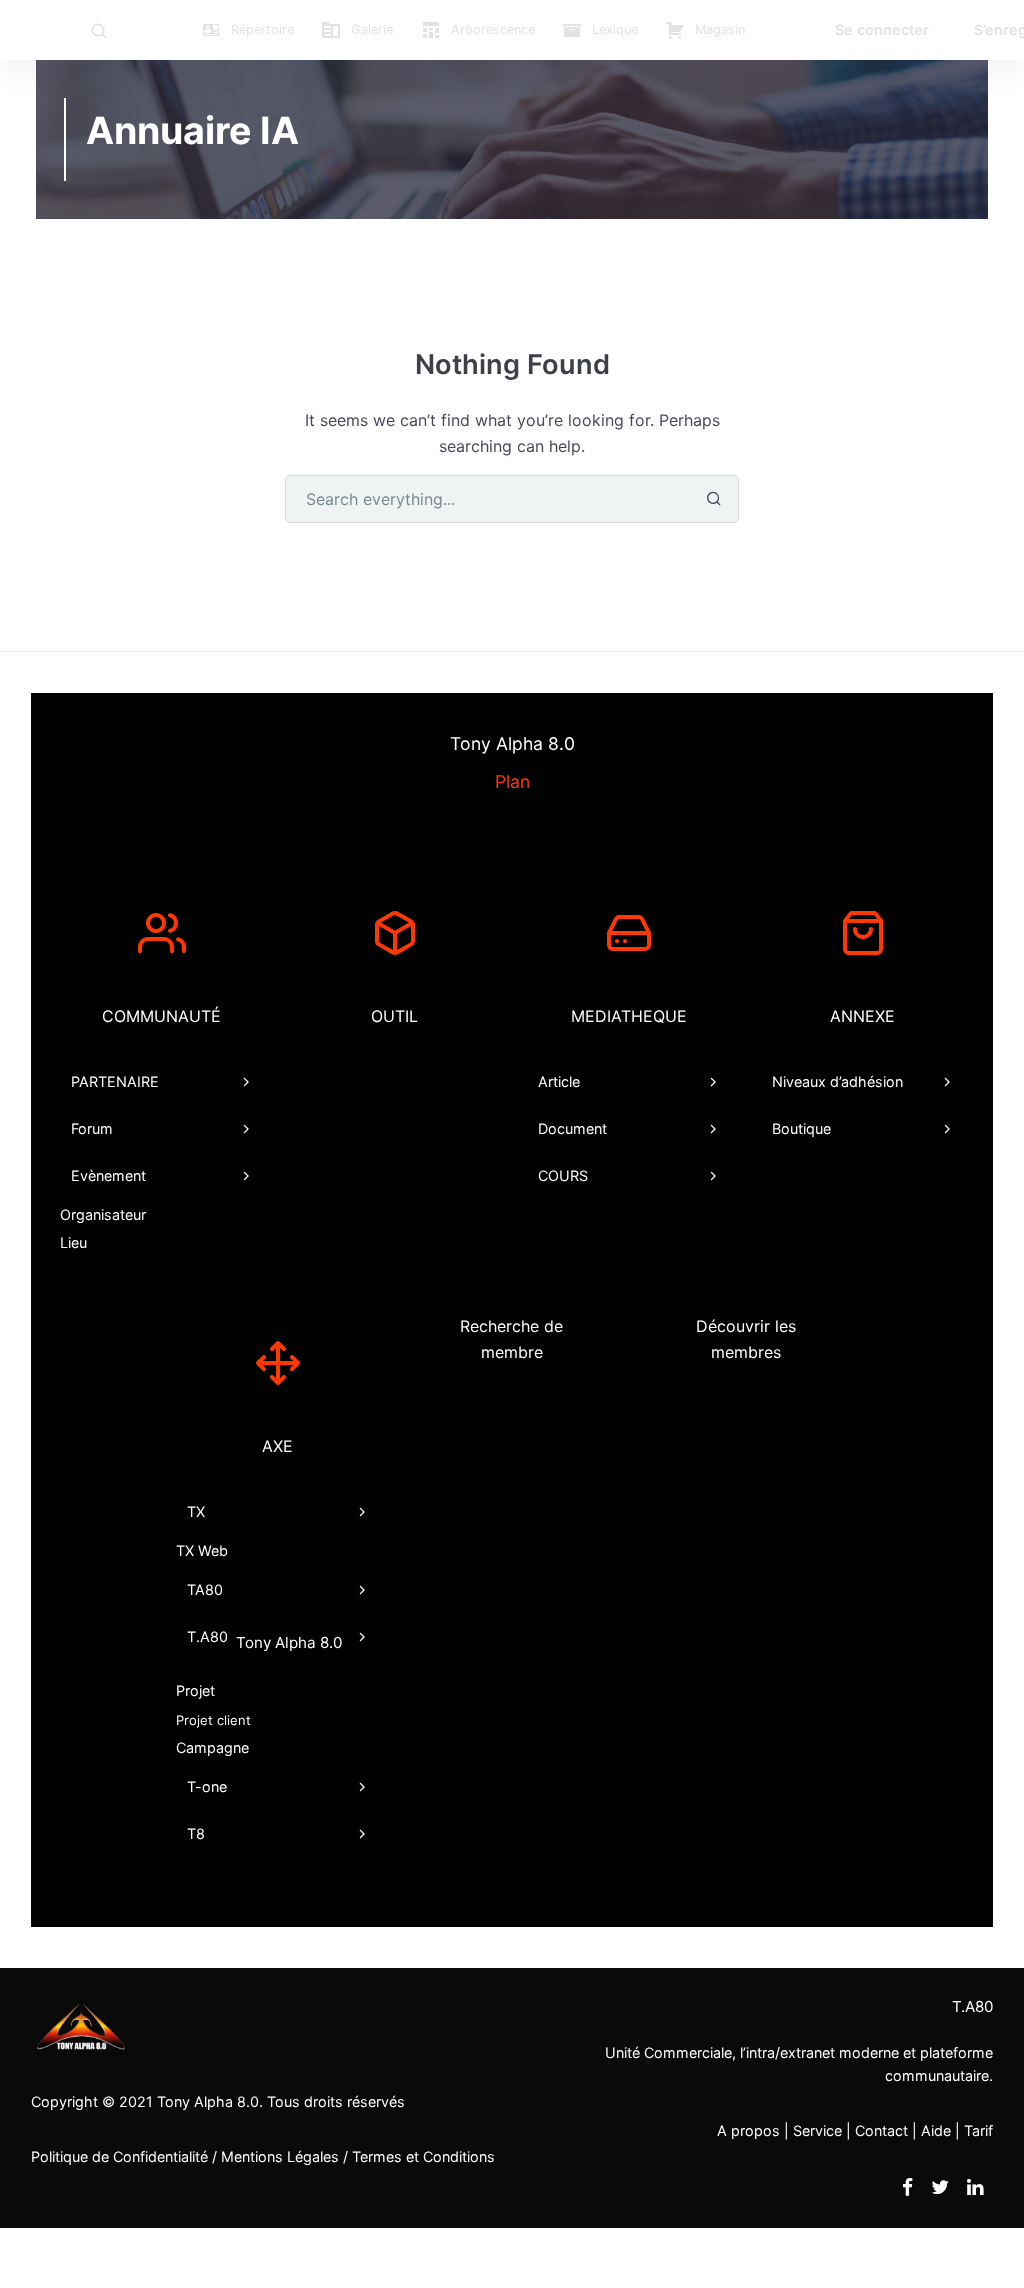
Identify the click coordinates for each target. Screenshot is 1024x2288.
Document (572, 1128)
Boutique (801, 1128)
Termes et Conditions (423, 2156)
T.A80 (265, 1640)
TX (197, 1511)
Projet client (213, 1720)
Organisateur (103, 1214)
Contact (881, 2130)
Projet (195, 1690)
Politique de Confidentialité (119, 2156)
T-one (208, 1786)
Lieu (73, 1242)
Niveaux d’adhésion (837, 1081)
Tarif (978, 2130)
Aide (936, 2130)
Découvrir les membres (746, 1339)
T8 (197, 1833)
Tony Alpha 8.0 (208, 2101)
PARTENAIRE (115, 1081)
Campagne (212, 1747)
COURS (563, 1175)
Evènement (108, 1175)
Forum (92, 1128)
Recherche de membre (511, 1339)
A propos (748, 2130)
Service (817, 2130)
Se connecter (882, 29)
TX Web (202, 1550)
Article (559, 1081)
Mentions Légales (280, 2156)
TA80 (206, 1589)
